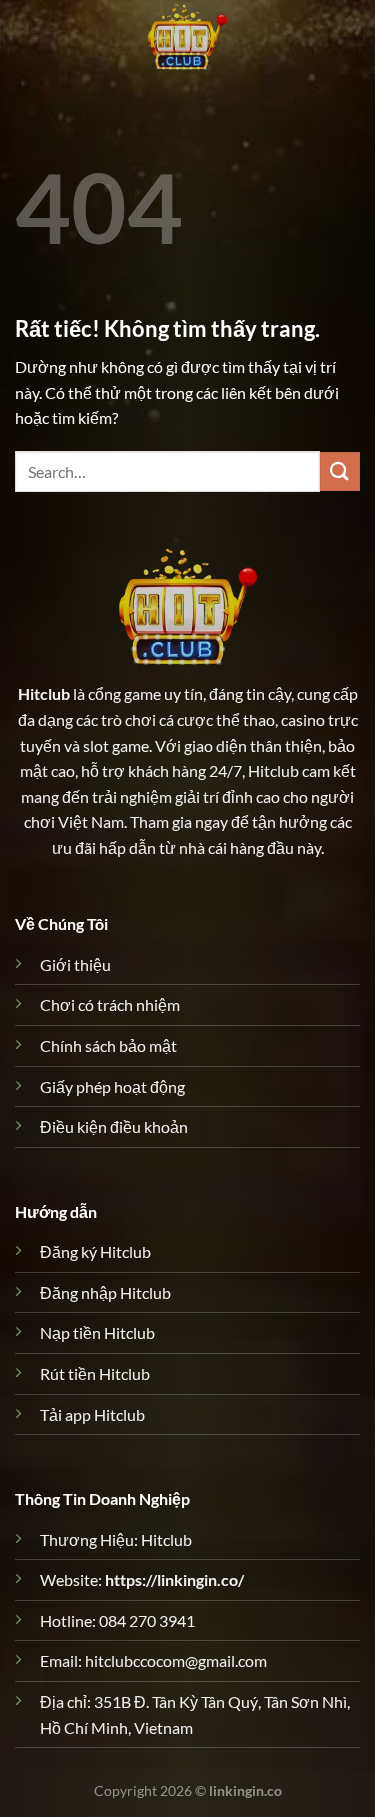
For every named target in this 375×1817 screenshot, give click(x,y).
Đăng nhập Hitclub (105, 1292)
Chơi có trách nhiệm (110, 1004)
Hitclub (44, 693)
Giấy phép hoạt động (112, 1086)
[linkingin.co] (188, 35)
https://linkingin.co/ (174, 1579)
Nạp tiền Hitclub (97, 1332)
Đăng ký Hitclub (95, 1251)
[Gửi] (340, 471)
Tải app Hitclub (92, 1414)
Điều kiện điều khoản (114, 1126)
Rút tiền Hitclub (95, 1373)
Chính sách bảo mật (108, 1045)
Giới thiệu (75, 964)
